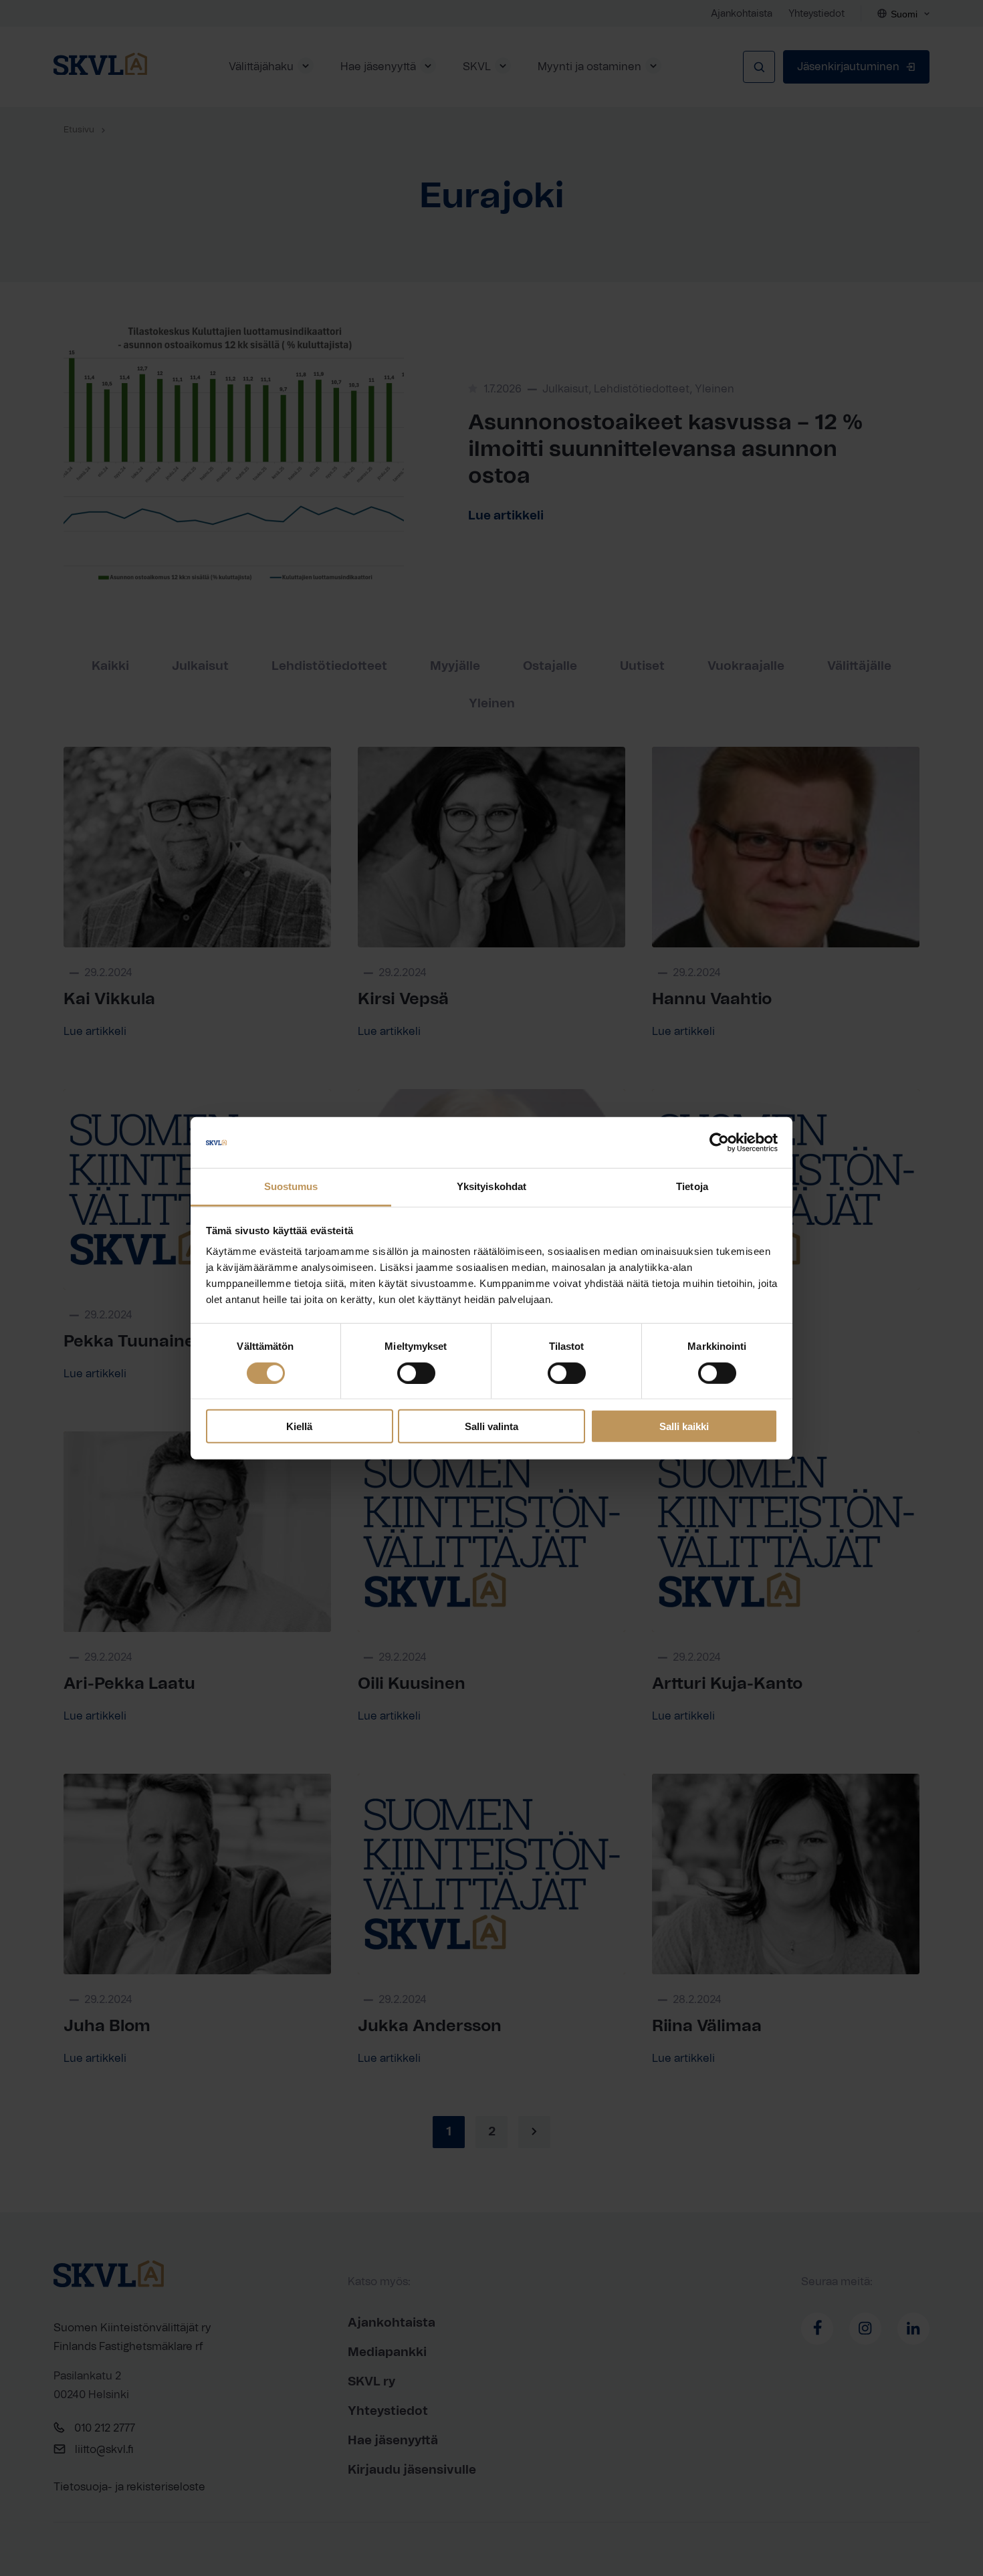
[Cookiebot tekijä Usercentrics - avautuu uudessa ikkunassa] (719, 1143)
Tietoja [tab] (692, 1186)
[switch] (416, 1373)
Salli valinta (491, 1426)
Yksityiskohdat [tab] (491, 1186)
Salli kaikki (684, 1426)
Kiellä (299, 1426)
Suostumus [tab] (291, 1186)
